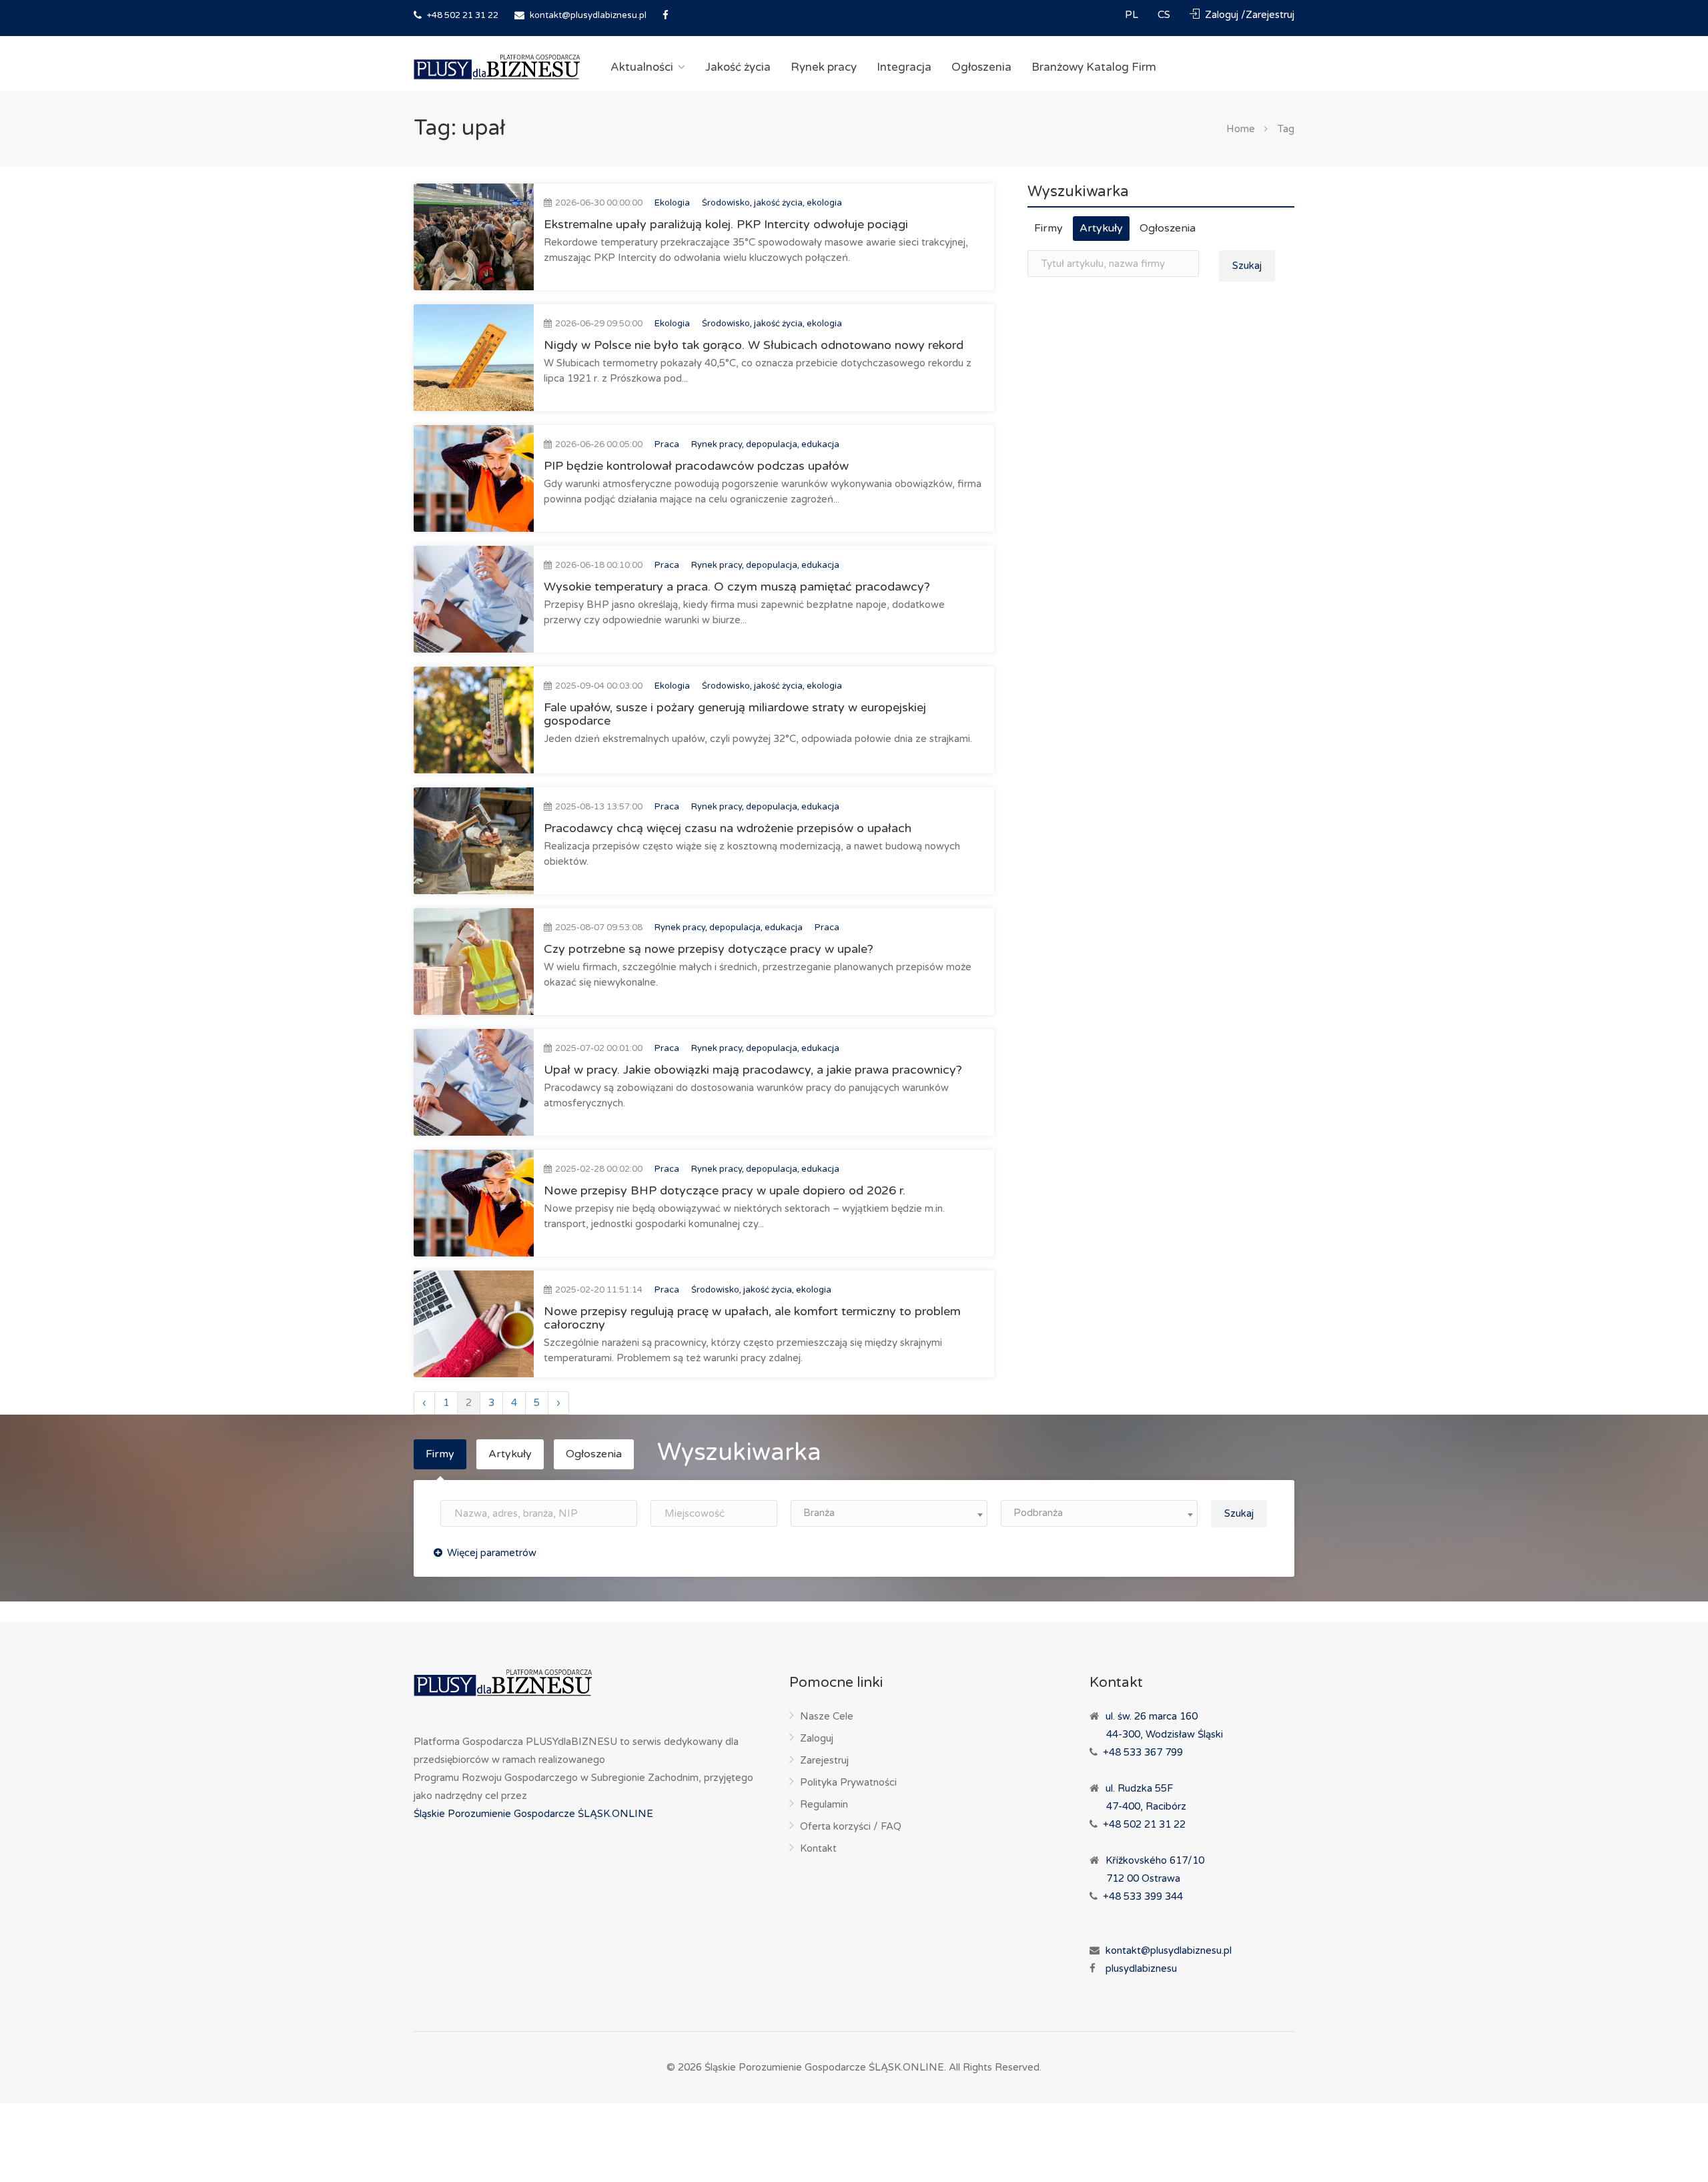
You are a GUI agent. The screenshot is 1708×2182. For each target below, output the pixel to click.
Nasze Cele (827, 1716)
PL (1133, 15)
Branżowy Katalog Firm (1094, 67)
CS (1165, 15)
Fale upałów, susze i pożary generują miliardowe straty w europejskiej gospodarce (735, 714)
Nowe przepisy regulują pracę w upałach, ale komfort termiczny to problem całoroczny (752, 1318)
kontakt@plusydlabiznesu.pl (588, 15)
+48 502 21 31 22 (462, 15)
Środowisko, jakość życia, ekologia (772, 203)
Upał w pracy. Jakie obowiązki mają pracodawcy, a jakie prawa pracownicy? (753, 1070)
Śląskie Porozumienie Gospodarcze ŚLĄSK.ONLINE (533, 1814)
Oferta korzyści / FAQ (851, 1826)
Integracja (904, 67)
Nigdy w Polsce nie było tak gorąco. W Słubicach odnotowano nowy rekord (754, 345)
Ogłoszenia (981, 67)
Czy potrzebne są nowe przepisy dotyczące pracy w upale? (709, 949)
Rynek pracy (824, 67)
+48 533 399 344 (1143, 1896)
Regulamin (824, 1804)
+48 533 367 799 (1143, 1752)
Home (1241, 129)
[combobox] (889, 1513)
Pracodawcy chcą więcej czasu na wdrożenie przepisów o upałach (728, 828)
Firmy (1048, 228)
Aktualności (642, 67)
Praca (667, 444)
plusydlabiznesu (1141, 1968)
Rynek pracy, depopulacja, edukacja (765, 444)
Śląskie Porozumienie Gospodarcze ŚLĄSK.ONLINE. (825, 2067)
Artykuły (1101, 228)
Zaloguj (817, 1738)
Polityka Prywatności (848, 1782)
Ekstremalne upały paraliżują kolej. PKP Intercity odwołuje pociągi (726, 224)
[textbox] (889, 1513)
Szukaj (1247, 266)
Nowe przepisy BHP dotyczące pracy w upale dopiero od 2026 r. (725, 1190)
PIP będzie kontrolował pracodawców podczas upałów (696, 466)
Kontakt (818, 1848)
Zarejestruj (824, 1760)
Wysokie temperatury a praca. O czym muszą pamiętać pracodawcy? (737, 587)
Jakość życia (738, 67)
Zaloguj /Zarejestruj (1248, 15)
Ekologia (672, 203)
